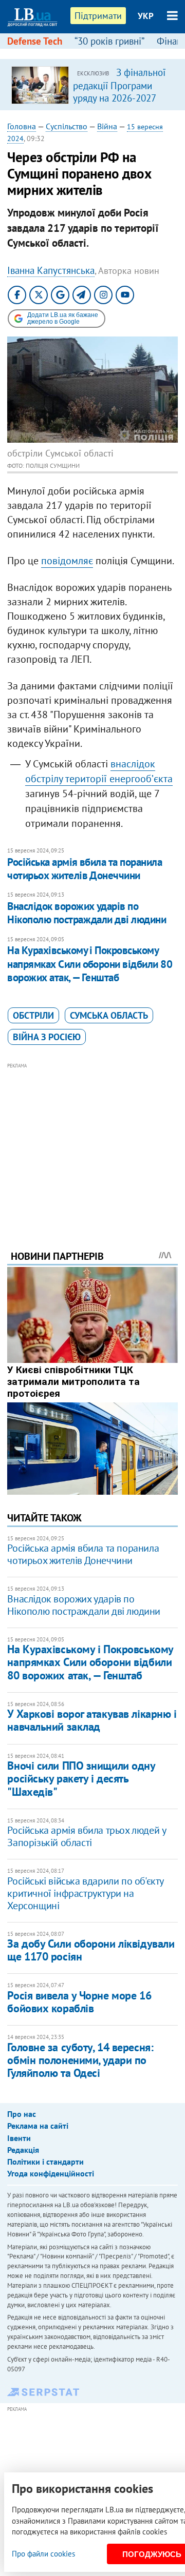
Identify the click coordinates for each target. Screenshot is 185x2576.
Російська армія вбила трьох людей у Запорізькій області (86, 1836)
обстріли (33, 1015)
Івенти (19, 2138)
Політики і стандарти (45, 2162)
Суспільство (67, 126)
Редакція (23, 2150)
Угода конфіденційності (51, 2173)
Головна (22, 126)
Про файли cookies (43, 2554)
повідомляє (67, 561)
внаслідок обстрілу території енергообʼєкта (99, 771)
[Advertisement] (93, 1142)
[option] (92, 85)
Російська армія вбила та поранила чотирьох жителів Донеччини (85, 869)
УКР (146, 16)
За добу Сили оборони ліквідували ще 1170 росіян (91, 1950)
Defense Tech (35, 41)
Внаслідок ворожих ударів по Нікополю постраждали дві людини (87, 913)
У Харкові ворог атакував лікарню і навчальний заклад (92, 1720)
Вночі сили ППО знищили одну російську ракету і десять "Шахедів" (81, 1779)
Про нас (22, 2114)
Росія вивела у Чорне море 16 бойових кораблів (79, 2002)
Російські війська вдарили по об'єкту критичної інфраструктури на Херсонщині (85, 1893)
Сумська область (109, 1015)
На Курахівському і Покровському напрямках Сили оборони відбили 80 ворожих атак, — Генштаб (90, 964)
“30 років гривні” (109, 41)
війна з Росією (47, 1037)
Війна (107, 126)
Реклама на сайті (38, 2126)
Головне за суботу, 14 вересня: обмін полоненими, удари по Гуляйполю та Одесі (80, 2060)
